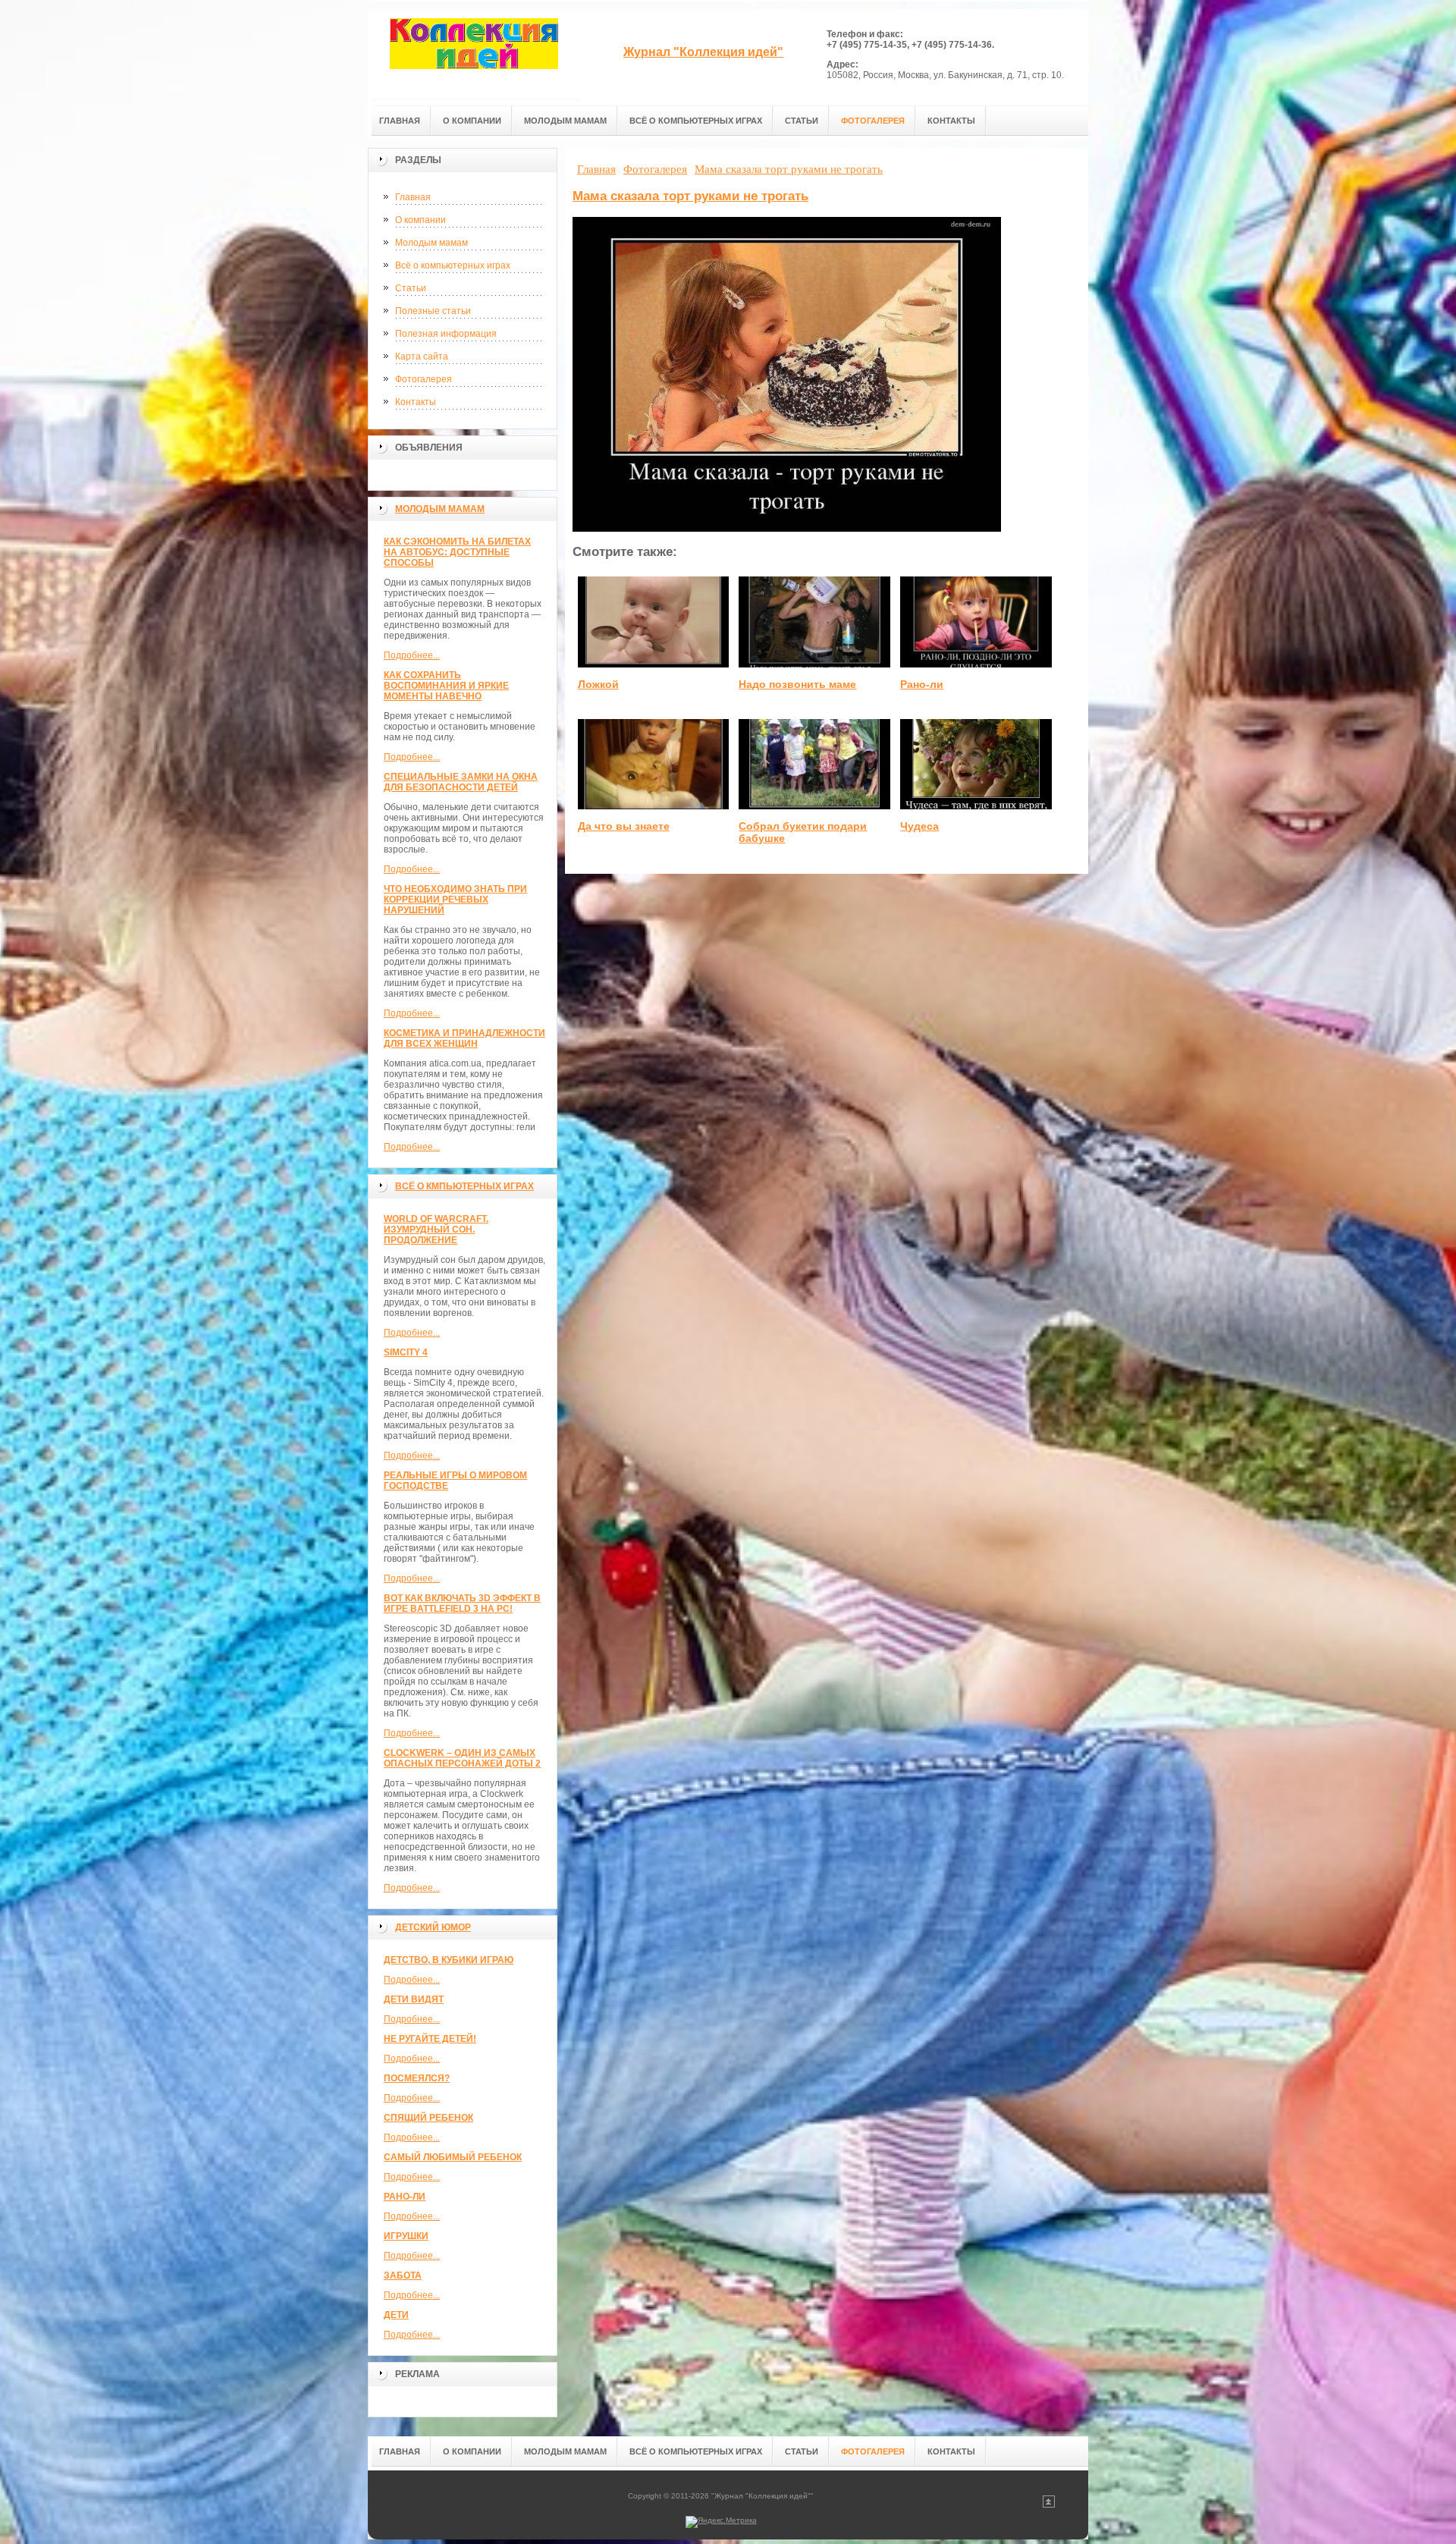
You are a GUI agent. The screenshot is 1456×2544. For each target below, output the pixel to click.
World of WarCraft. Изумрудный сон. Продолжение (436, 1230)
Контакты (416, 402)
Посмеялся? (417, 2078)
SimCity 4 (406, 1352)
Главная (413, 197)
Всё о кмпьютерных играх (464, 1186)
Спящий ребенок (428, 2118)
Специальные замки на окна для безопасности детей (461, 782)
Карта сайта (422, 356)
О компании (420, 220)
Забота (403, 2275)
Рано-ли (405, 2197)
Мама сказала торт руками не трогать (690, 196)
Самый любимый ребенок (453, 2157)
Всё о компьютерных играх (453, 265)
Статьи (411, 288)
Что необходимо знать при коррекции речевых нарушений (455, 900)
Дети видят (414, 1999)
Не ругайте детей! (430, 2039)
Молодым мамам (431, 243)
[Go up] (1049, 2505)
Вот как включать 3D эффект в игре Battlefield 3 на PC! (462, 1603)
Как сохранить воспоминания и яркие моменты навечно (446, 686)
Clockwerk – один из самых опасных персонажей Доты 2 (462, 1758)
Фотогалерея (424, 379)
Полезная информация (446, 334)
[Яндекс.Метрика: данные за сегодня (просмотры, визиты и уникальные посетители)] (721, 2522)
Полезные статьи (433, 311)
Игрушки (406, 2236)
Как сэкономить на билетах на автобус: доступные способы (457, 552)
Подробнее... (412, 655)
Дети (396, 2315)
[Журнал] (474, 54)
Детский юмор (433, 1927)
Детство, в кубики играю (449, 1960)
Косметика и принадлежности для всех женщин (464, 1038)
